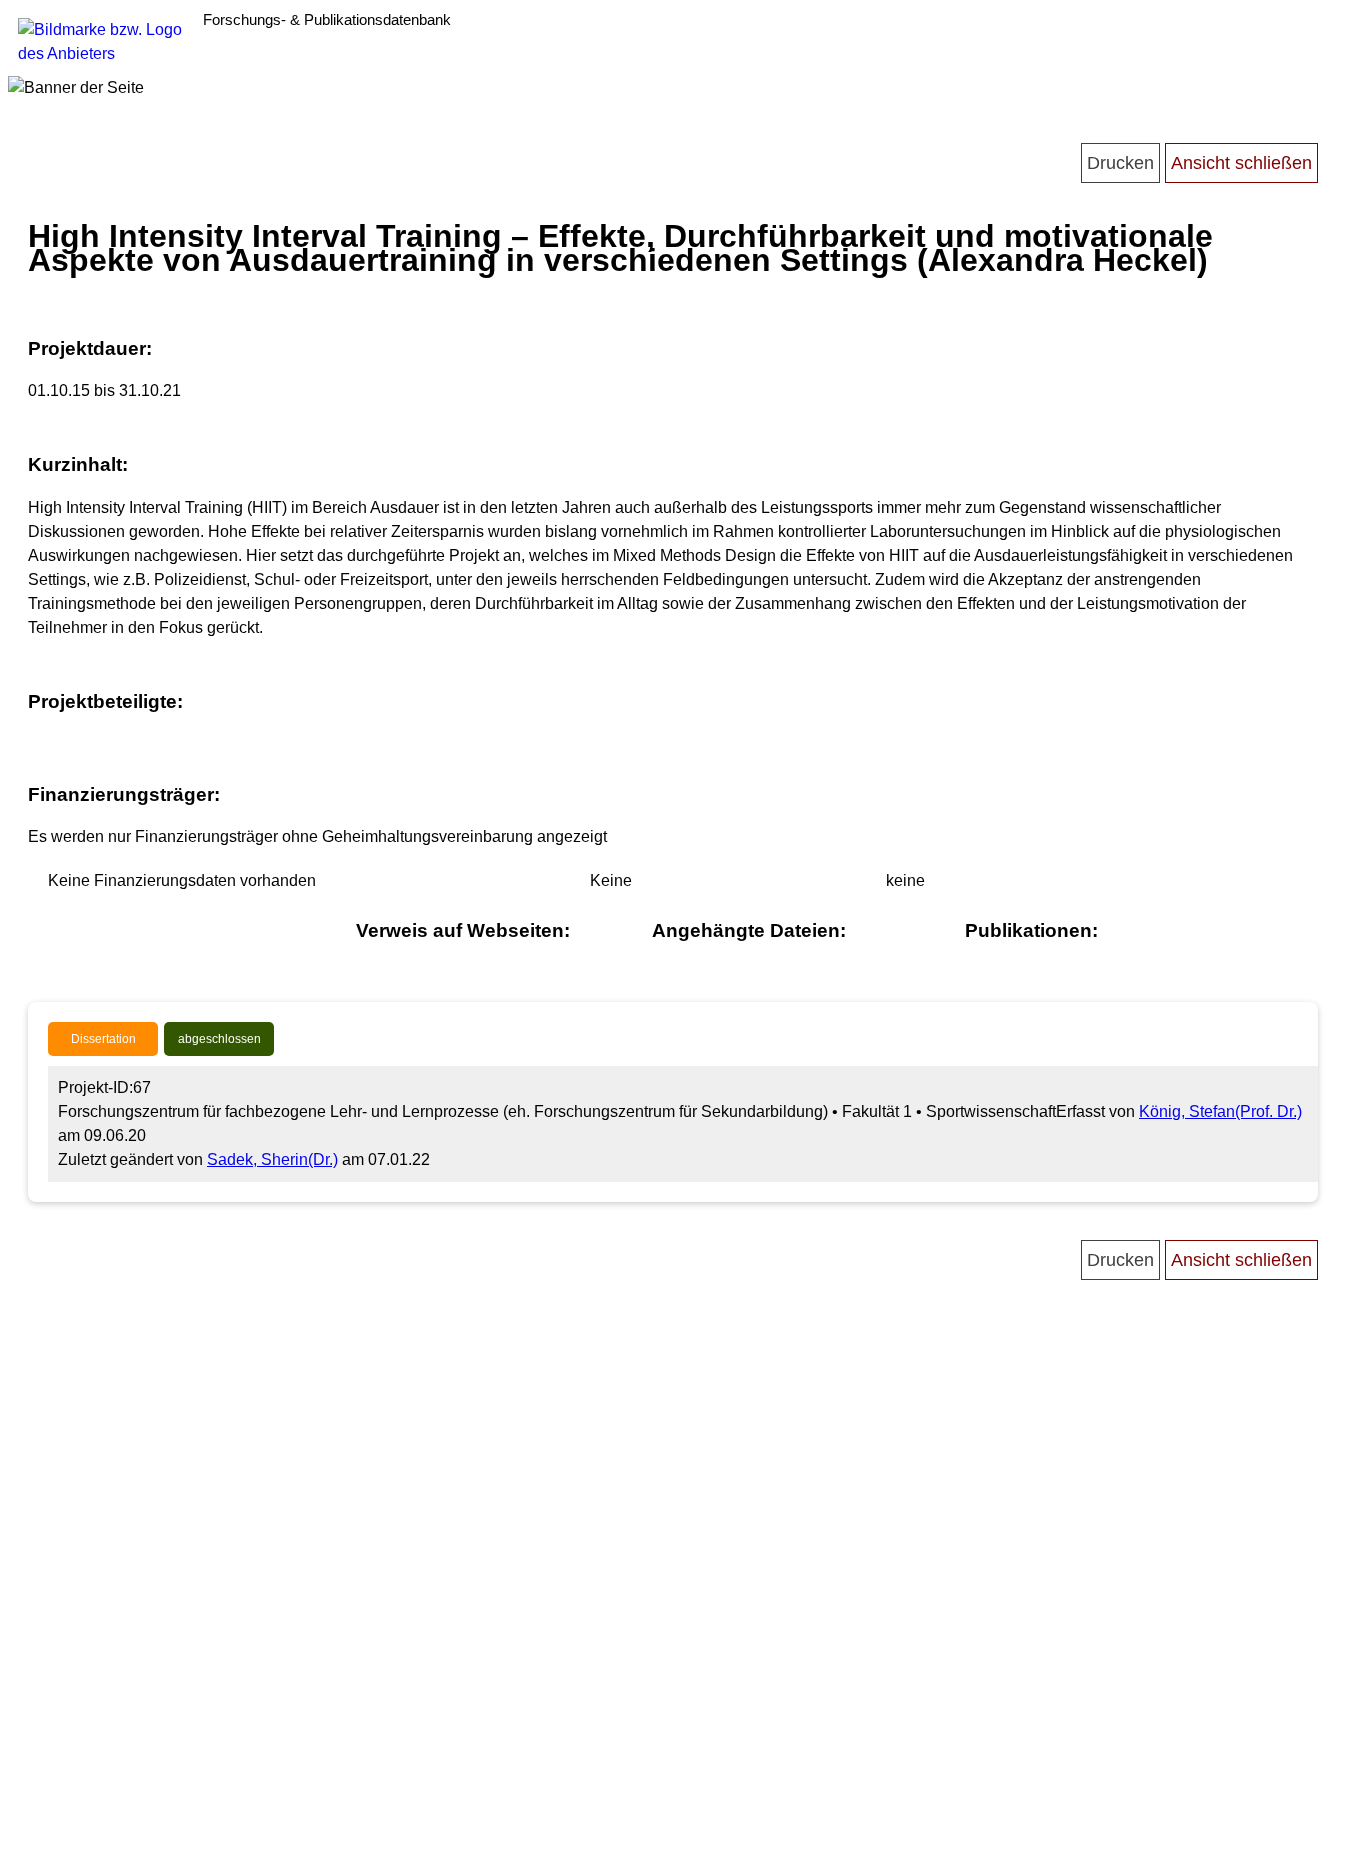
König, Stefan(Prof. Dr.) (1220, 1111)
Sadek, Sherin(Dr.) (272, 1159)
